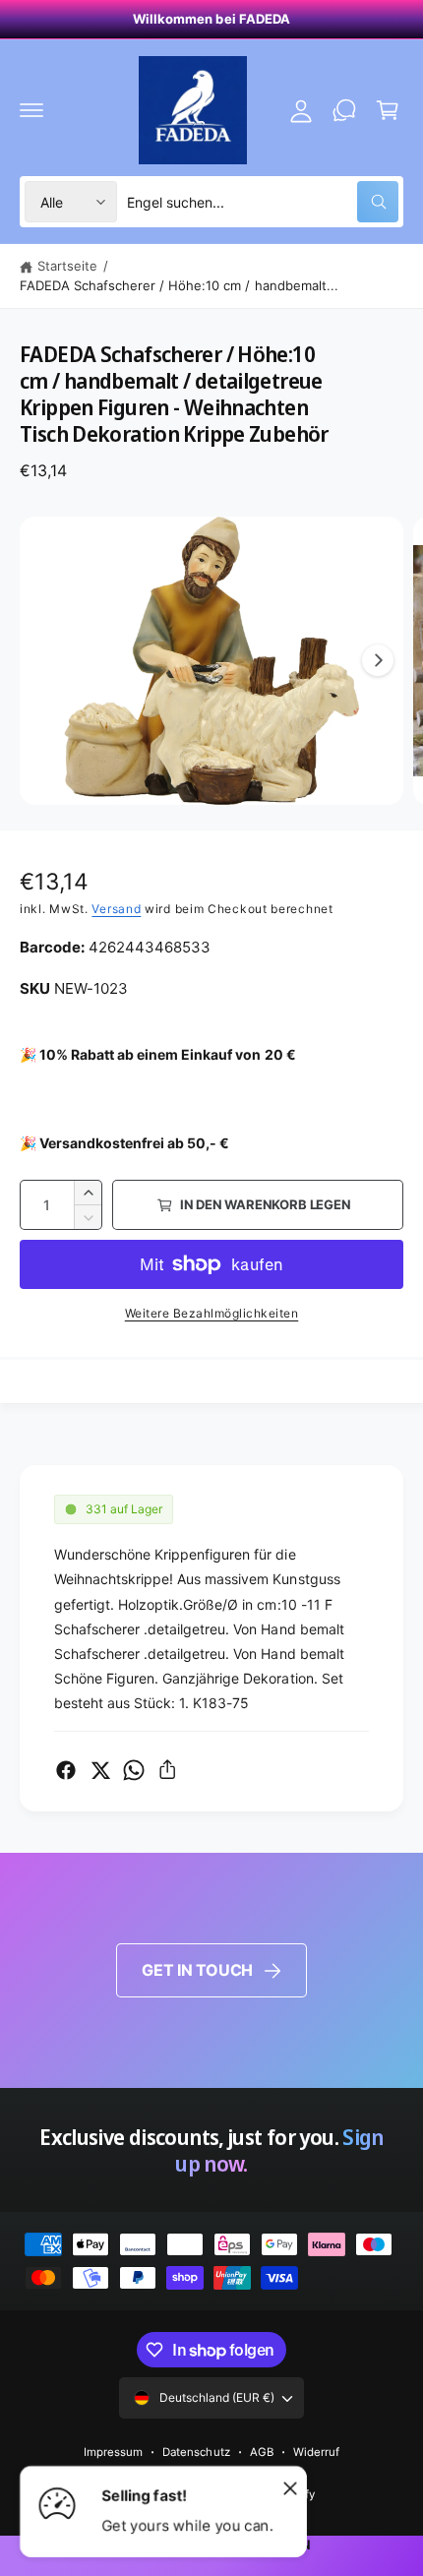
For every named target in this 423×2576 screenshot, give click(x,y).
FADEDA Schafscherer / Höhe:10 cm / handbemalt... (179, 285)
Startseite (67, 266)
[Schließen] (290, 2487)
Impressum (113, 2452)
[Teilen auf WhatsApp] (134, 1770)
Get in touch (197, 1970)
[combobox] (263, 202)
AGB (262, 2452)
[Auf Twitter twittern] (100, 1770)
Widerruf (316, 2452)
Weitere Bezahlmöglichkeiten (212, 1313)
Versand (116, 909)
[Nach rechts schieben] (378, 660)
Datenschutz (196, 2452)
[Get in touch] (344, 110)
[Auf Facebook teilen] (66, 1770)
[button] (31, 110)
